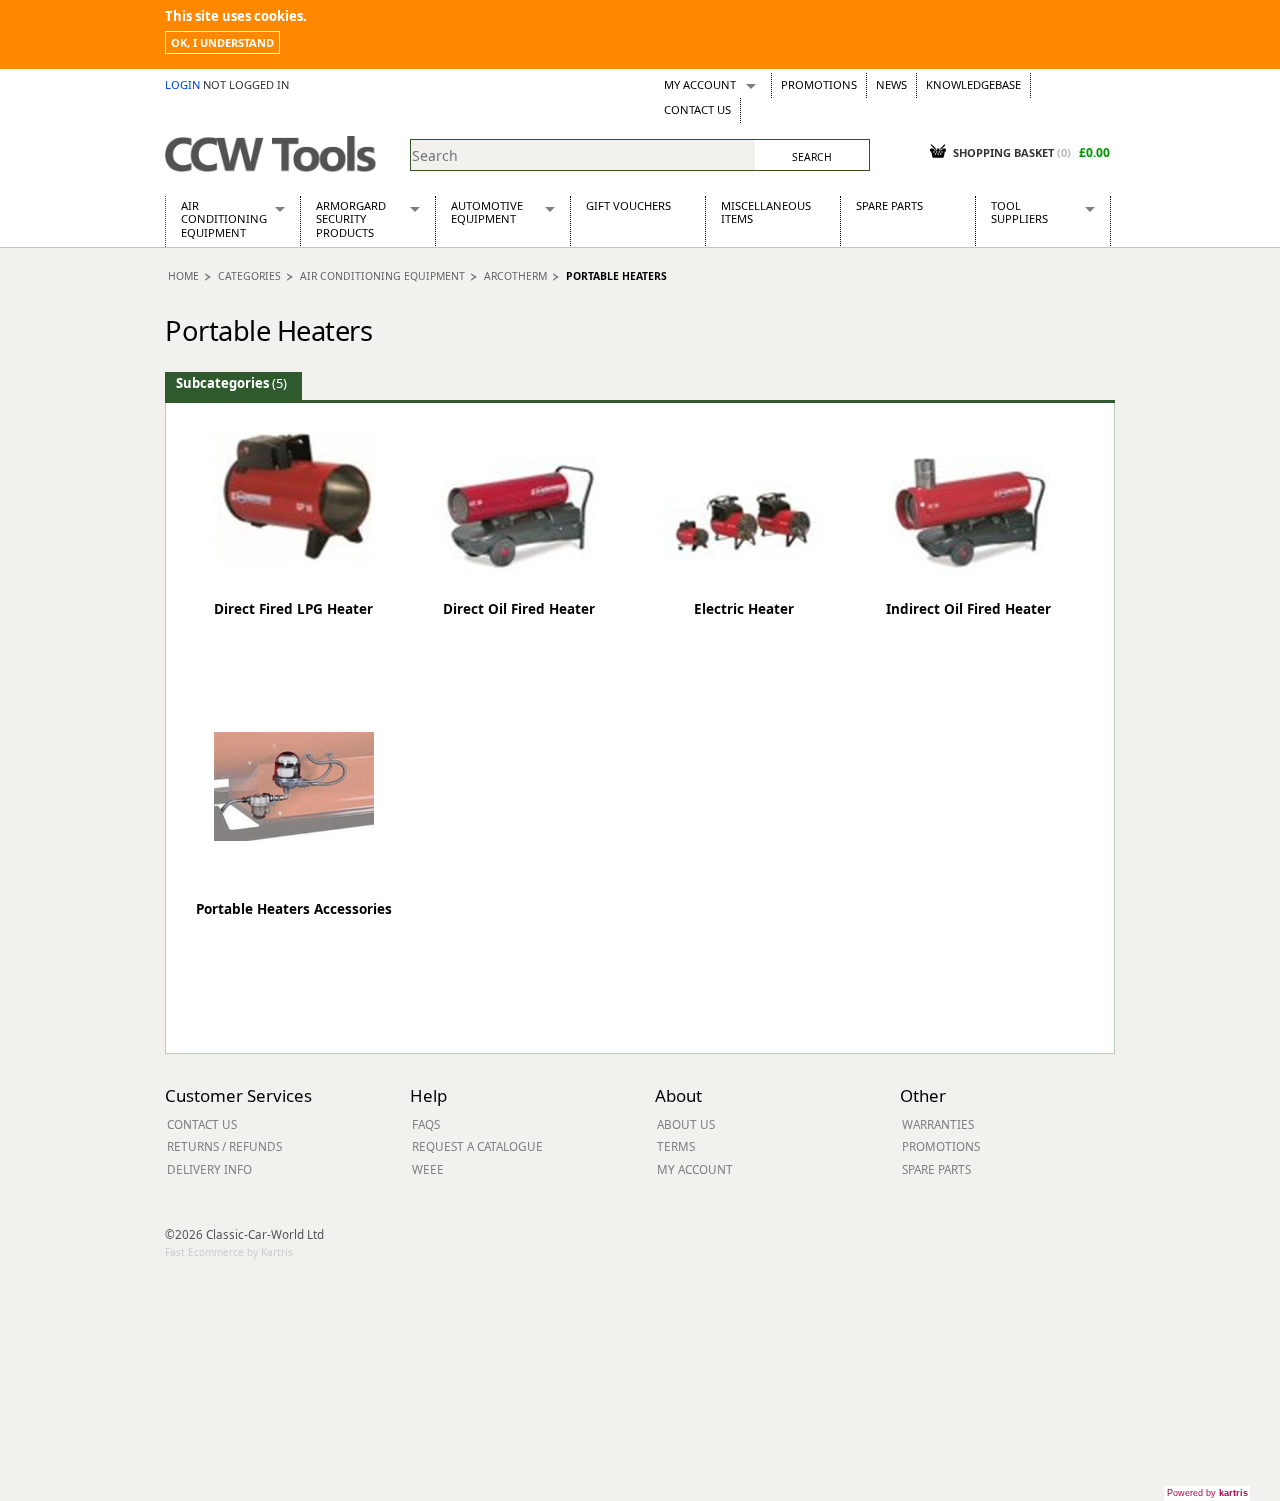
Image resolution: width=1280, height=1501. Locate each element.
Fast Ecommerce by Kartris (229, 1252)
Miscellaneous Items (766, 212)
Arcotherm (515, 276)
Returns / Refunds (224, 1146)
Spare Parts (889, 205)
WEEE (428, 1169)
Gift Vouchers (628, 205)
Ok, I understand (222, 42)
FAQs (426, 1124)
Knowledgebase (973, 84)
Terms (676, 1146)
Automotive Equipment (487, 212)
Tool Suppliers (1019, 212)
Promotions (819, 84)
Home (183, 276)
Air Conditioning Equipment (224, 219)
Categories (249, 276)
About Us (686, 1124)
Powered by (1207, 1493)
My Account (700, 84)
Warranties (938, 1124)
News (891, 84)
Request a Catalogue (477, 1146)
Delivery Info (209, 1169)
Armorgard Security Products (351, 219)
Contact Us (697, 109)
